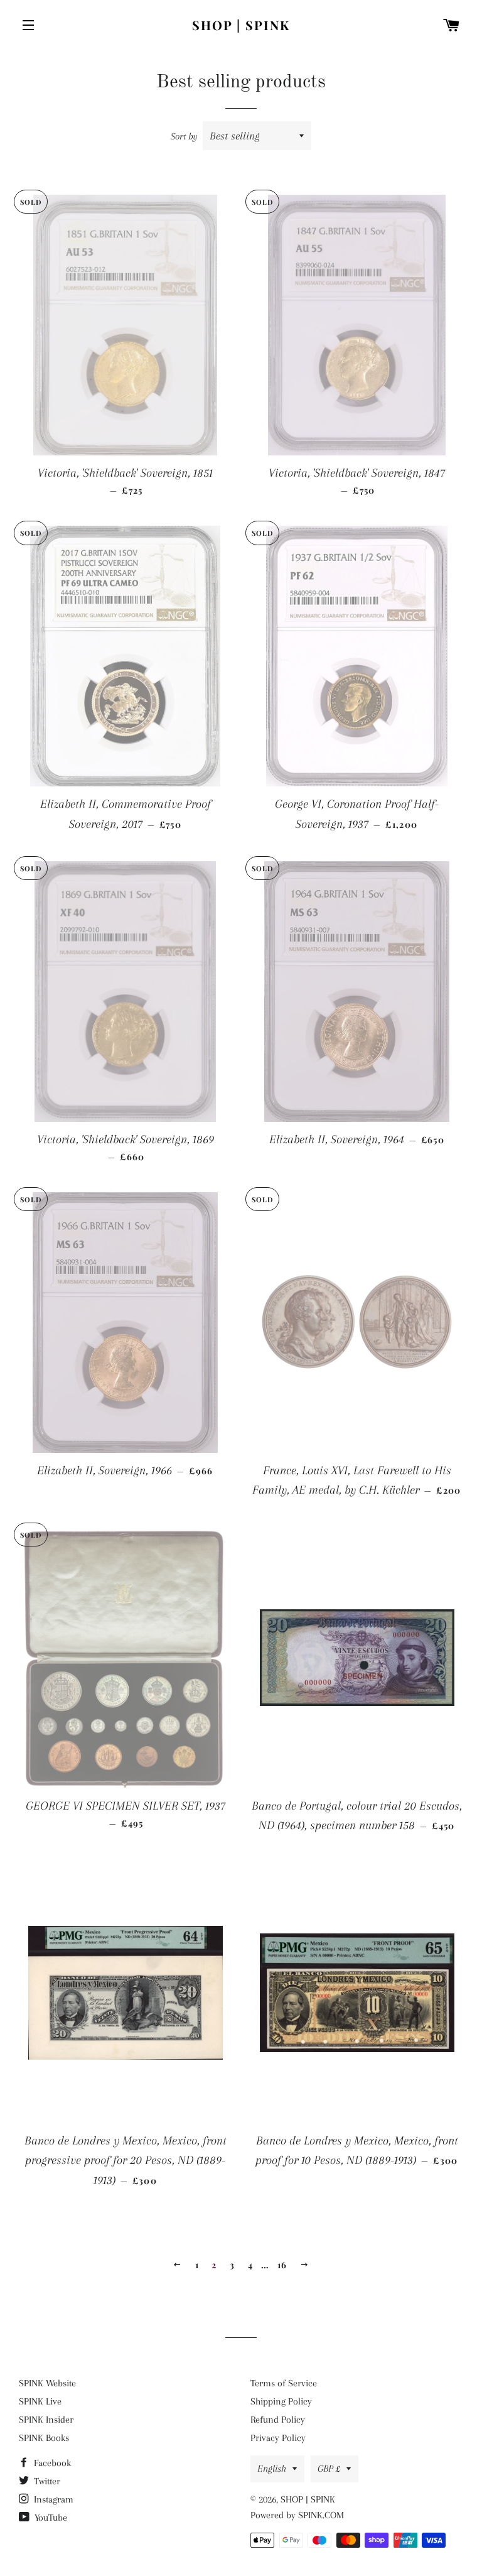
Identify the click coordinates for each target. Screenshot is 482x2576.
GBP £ (329, 2469)
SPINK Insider (46, 2420)
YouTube (50, 2518)
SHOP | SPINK (241, 25)
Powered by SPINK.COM (297, 2515)
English (272, 2469)
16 (282, 2265)
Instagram (52, 2499)
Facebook (51, 2463)
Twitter (46, 2481)
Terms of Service (284, 2383)
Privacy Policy (278, 2438)
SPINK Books (44, 2438)
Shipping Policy (281, 2401)
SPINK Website (47, 2383)
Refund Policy (278, 2420)
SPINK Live (40, 2401)
